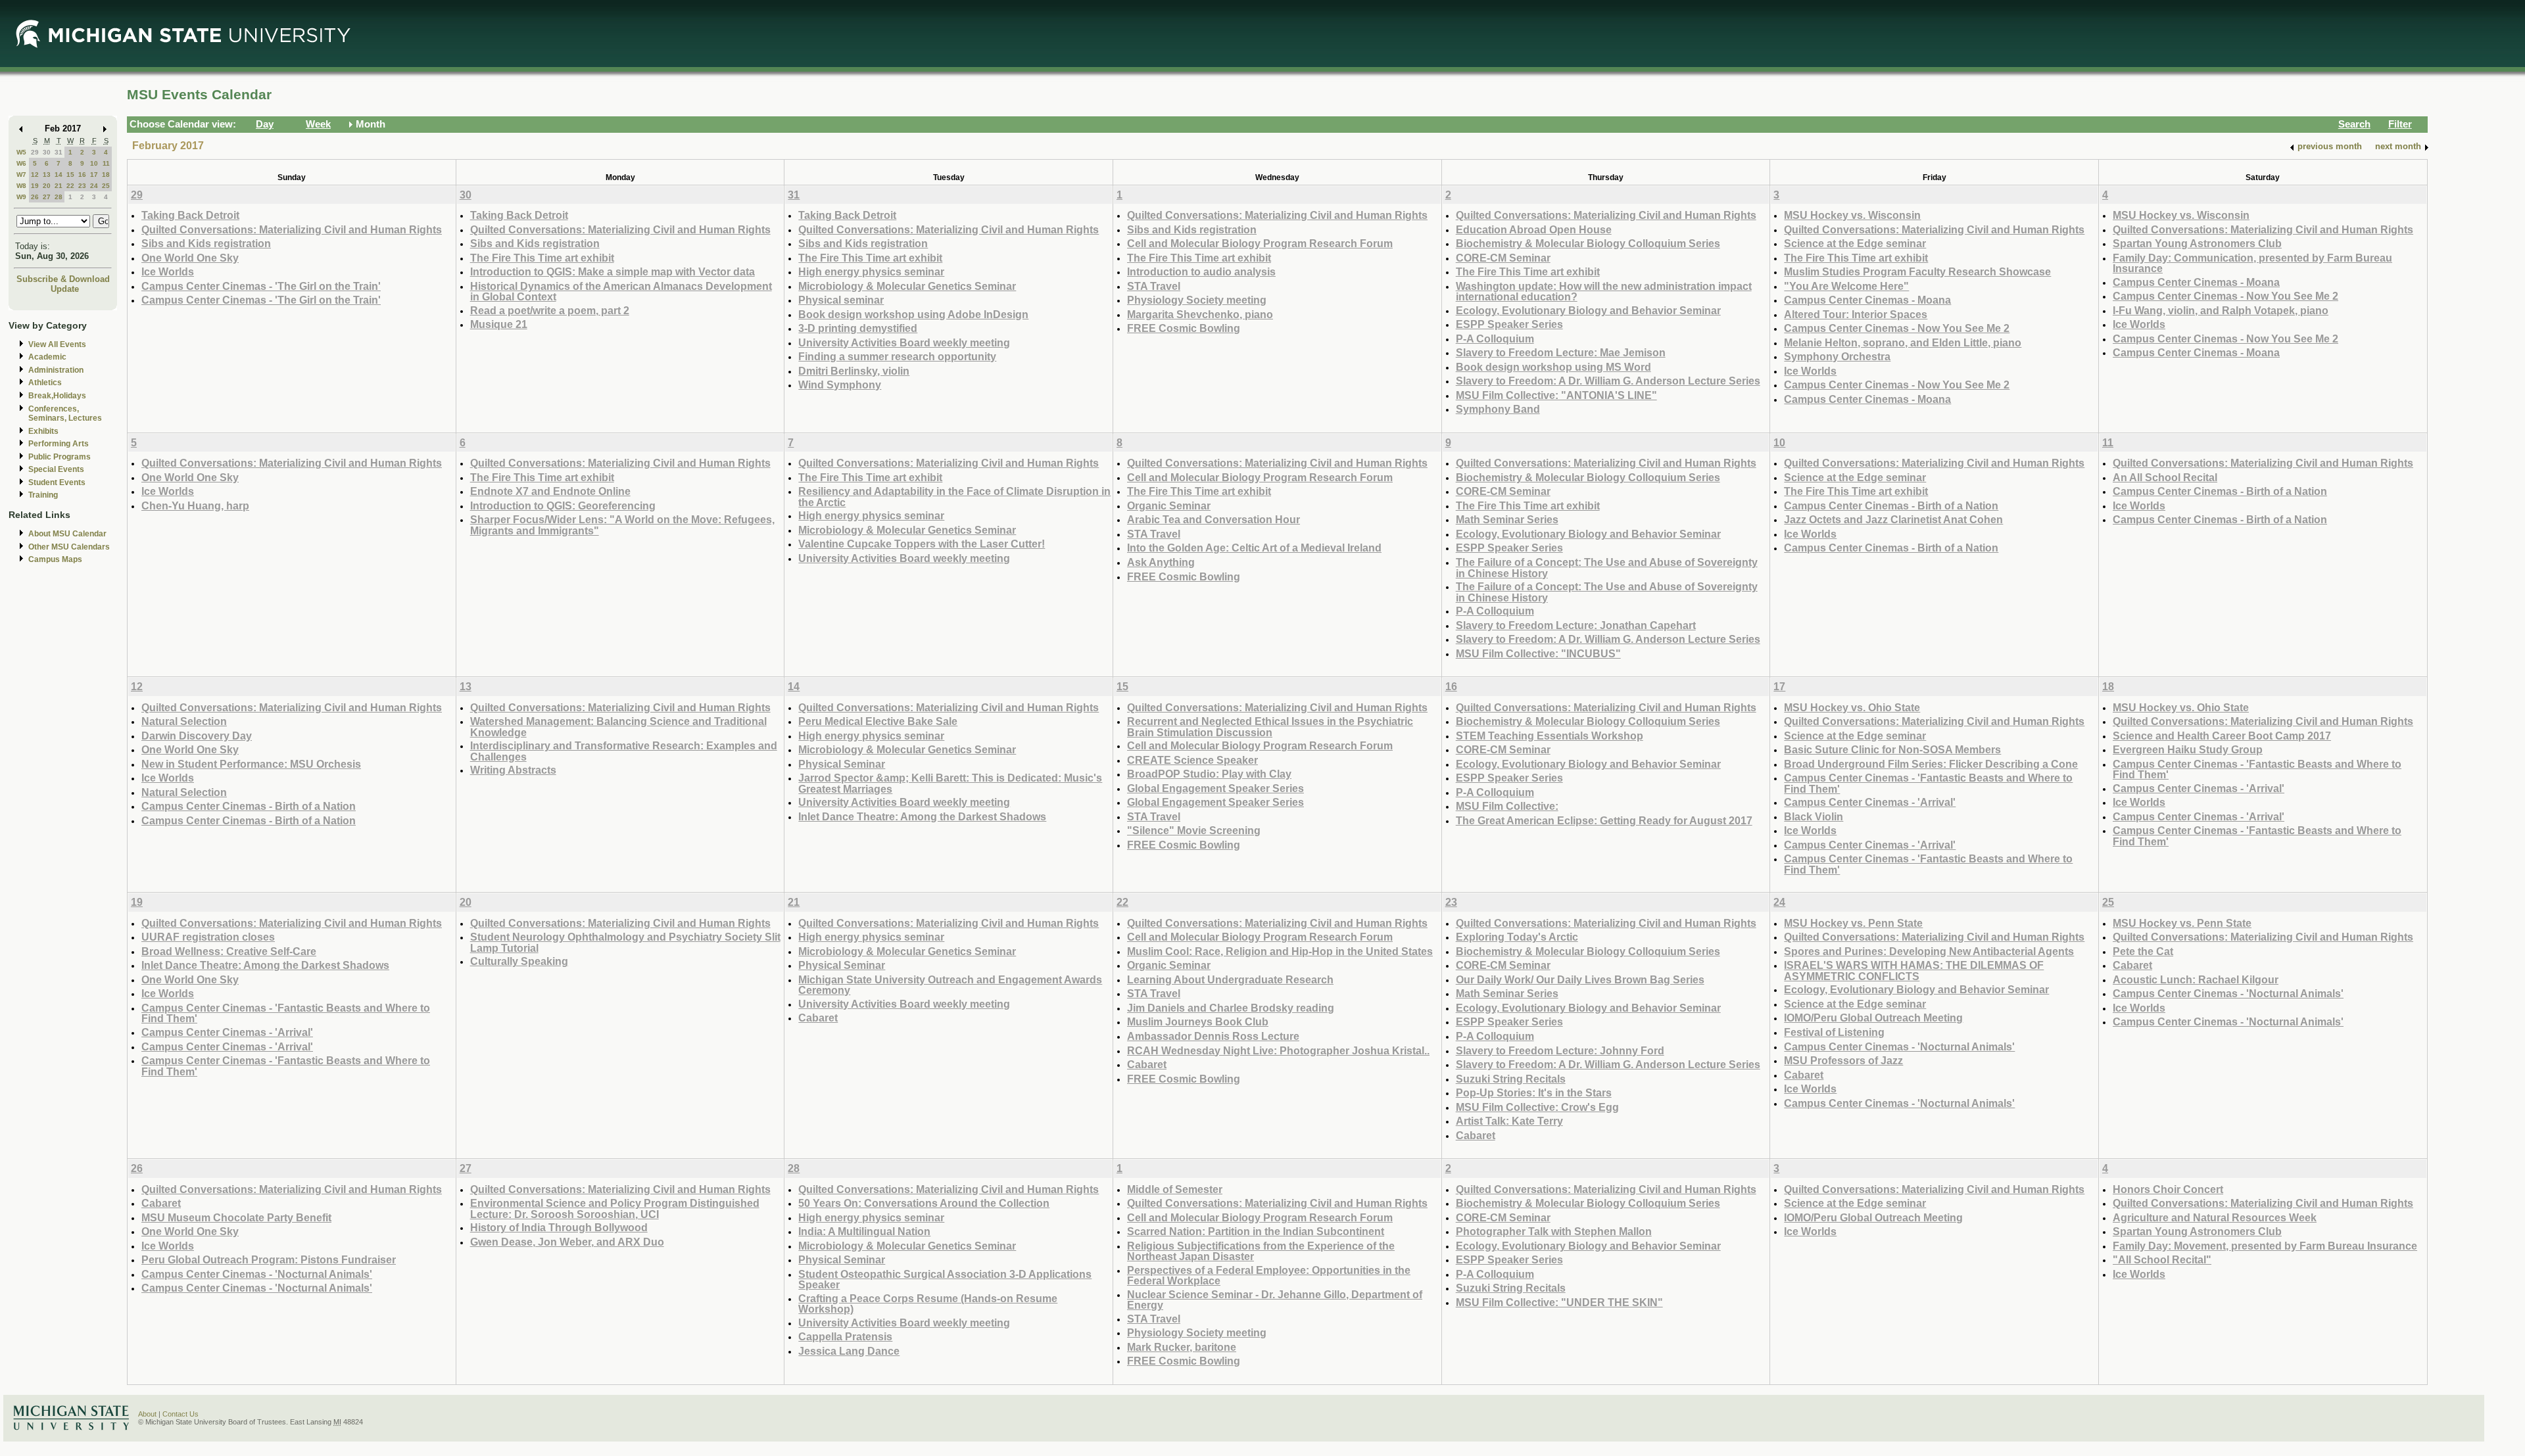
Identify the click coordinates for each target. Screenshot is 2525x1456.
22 (70, 186)
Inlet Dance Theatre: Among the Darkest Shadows (922, 816)
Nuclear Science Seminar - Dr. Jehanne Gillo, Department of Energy (1275, 1300)
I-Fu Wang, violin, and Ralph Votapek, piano (2221, 310)
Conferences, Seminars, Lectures (65, 414)
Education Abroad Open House (1534, 229)
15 (70, 175)
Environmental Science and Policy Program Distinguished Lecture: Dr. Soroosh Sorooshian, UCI (615, 1209)
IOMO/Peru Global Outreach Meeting (1873, 1018)
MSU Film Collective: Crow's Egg (1537, 1107)
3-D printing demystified (858, 328)
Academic (47, 357)
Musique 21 (499, 324)
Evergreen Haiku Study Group (2188, 749)
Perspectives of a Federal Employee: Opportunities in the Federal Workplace (1269, 1276)
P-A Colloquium (1495, 339)
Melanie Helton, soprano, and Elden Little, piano (1903, 342)
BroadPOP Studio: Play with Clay (1209, 774)
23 (82, 186)
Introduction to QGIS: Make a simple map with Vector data (613, 271)
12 (35, 175)
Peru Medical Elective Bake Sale (878, 721)
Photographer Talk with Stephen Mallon (1554, 1231)
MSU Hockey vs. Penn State (1853, 923)
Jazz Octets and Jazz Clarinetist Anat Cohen (1893, 519)
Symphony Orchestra (1837, 356)
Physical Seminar (842, 764)
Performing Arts (59, 444)
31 (59, 152)
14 (59, 175)
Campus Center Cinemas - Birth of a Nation (1891, 505)
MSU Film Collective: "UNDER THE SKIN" (1559, 1302)
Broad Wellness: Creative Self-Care (229, 951)
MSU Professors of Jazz (1843, 1060)
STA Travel (1154, 286)
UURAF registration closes (208, 937)
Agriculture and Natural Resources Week (2215, 1217)
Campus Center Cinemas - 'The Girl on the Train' (261, 286)
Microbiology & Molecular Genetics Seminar (907, 286)
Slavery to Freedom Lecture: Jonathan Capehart (1576, 625)
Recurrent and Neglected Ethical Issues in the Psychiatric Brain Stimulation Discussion (1270, 727)
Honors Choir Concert (2168, 1189)
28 (59, 197)
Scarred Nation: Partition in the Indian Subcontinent (1256, 1231)
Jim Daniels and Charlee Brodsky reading (1231, 1008)
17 (94, 175)
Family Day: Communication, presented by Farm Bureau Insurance (2252, 263)
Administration (56, 370)
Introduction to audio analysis (1201, 271)
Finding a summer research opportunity (897, 356)
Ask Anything (1161, 562)
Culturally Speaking (519, 961)
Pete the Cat (2143, 951)
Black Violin (1814, 816)
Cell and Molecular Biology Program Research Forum (1260, 243)
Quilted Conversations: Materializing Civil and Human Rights (292, 229)
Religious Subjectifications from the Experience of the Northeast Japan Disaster (1261, 1251)
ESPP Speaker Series (1509, 324)
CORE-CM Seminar (1503, 258)
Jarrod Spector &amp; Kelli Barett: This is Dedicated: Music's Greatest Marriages (950, 783)
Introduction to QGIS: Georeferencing (563, 505)
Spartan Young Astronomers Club (2197, 243)
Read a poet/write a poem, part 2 (550, 310)
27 (47, 197)
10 (94, 163)
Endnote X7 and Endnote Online (550, 491)
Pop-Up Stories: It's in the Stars (1534, 1092)
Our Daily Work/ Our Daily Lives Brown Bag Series (1580, 979)
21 (59, 186)
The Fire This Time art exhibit (542, 258)
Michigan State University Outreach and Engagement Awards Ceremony (950, 985)
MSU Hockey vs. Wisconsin (1852, 215)
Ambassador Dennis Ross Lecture (1213, 1036)
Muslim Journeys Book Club (1198, 1022)
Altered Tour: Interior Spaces (1856, 314)
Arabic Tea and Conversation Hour (1214, 519)
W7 (21, 175)
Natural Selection (184, 721)
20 (47, 186)
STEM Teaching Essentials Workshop (1550, 736)
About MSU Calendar (67, 534)
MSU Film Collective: (1507, 806)
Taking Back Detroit (190, 215)
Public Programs (60, 457)
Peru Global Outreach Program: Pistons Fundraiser (269, 1259)
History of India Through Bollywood (559, 1227)
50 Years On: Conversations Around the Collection (924, 1203)
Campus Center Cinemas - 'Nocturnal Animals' (1899, 1046)
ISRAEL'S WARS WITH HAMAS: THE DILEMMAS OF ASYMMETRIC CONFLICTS (1914, 971)
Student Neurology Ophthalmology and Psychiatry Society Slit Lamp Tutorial (625, 942)
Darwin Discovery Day (197, 736)
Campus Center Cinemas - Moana (1867, 300)
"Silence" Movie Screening (1194, 830)
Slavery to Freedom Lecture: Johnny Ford (1560, 1050)
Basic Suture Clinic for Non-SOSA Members (1892, 749)
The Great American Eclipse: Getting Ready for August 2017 (1604, 820)
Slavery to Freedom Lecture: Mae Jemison (1561, 352)
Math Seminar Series (1507, 519)
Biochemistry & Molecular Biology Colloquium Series (1588, 243)
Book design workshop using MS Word (1553, 367)
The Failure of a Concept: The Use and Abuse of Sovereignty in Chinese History (1607, 568)
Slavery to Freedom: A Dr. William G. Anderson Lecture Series (1608, 381)
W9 (21, 197)
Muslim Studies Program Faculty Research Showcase (1917, 271)
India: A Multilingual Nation (864, 1231)
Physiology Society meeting (1197, 300)
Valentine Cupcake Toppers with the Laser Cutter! (922, 544)
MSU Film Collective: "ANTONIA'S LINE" (1556, 395)
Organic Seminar (1169, 505)
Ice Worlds (168, 271)
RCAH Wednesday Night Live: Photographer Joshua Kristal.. (1278, 1050)
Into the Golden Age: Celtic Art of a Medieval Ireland (1254, 548)
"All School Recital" (2162, 1259)
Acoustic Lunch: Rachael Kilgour (2196, 979)
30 (47, 152)
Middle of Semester (1175, 1189)
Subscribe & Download (63, 279)
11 (106, 163)
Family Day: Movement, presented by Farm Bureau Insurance (2265, 1246)
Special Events (56, 469)
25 (106, 186)
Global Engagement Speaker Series (1215, 788)
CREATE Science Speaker (1192, 760)
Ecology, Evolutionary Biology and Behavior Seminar (1588, 310)
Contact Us (180, 1414)
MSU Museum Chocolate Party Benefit (236, 1217)
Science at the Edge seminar (1855, 243)
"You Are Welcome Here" (1846, 286)
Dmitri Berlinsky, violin (854, 371)
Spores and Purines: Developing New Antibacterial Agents (1929, 951)
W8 (21, 186)
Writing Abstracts (513, 770)
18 (106, 175)
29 (35, 152)
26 (35, 197)
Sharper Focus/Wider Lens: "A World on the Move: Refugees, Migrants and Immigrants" (622, 525)
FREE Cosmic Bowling (1184, 328)
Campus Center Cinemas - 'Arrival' (1870, 802)
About (147, 1414)
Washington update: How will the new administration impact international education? (1604, 292)
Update (65, 289)
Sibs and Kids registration (206, 243)
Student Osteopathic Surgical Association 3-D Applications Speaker (945, 1280)
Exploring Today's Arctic (1517, 937)
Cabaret (818, 1018)
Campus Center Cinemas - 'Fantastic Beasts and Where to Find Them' (1928, 783)
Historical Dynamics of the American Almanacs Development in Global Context (621, 292)
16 (82, 175)
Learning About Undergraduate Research (1230, 979)
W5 (21, 152)
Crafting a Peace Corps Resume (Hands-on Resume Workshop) (928, 1304)
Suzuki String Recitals (1511, 1079)
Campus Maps (55, 559)
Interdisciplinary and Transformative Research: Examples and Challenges (624, 751)
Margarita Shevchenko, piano (1200, 314)
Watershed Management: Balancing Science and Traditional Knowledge (618, 727)
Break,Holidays (57, 396)
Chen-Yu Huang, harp (195, 505)
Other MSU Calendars (69, 547)
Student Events (57, 482)
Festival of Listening (1834, 1032)
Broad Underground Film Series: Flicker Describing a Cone (1931, 764)
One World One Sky (190, 258)
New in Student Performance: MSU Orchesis (251, 764)
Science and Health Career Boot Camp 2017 (2222, 736)
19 (35, 186)
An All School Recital (2165, 477)
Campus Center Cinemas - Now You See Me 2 (1897, 328)
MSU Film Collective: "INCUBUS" (1538, 653)
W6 (21, 163)
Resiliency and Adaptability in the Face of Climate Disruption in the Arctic (954, 497)
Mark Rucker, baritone (1182, 1347)
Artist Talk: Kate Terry (1509, 1121)
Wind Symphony (840, 385)
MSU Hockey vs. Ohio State (1852, 707)
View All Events (57, 344)
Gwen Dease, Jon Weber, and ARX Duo (567, 1242)
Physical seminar (841, 300)
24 (94, 186)
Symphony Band (1498, 409)
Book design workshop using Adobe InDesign (913, 314)
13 (47, 175)
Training (43, 495)
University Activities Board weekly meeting (904, 342)
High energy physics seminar (871, 271)
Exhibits (43, 431)
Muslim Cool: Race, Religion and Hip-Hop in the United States (1280, 951)
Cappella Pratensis (845, 1336)
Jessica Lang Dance (849, 1351)
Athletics (45, 383)
